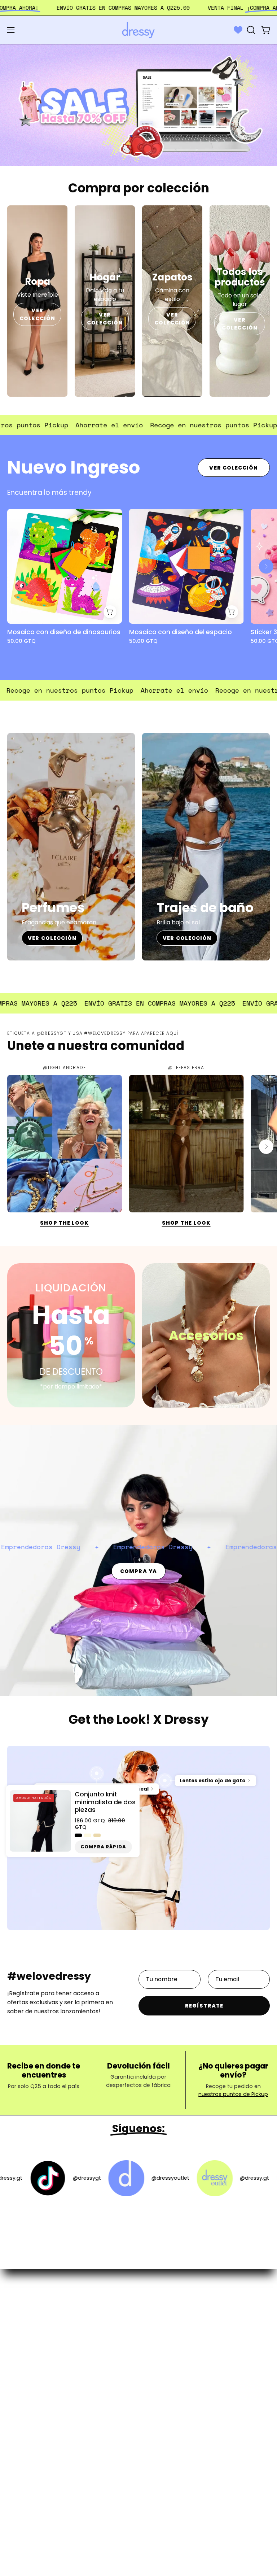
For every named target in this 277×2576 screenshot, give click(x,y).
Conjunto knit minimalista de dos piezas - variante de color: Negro (78, 1836)
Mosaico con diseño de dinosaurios (64, 632)
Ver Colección (234, 468)
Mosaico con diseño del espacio (181, 632)
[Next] (266, 566)
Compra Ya (138, 1571)
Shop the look (64, 1223)
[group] (138, 583)
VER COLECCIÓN (37, 314)
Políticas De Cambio (174, 2343)
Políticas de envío (171, 2331)
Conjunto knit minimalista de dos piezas (105, 1803)
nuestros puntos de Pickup (233, 2095)
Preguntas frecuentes (177, 2319)
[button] (250, 30)
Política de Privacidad (176, 2367)
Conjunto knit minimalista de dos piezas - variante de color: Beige (97, 1836)
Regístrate (204, 2006)
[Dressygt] (138, 30)
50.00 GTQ (21, 641)
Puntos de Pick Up (171, 2355)
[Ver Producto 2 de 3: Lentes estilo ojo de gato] (165, 1781)
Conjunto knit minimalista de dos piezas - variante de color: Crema (88, 1836)
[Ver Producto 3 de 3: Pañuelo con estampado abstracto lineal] (97, 1774)
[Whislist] (238, 30)
